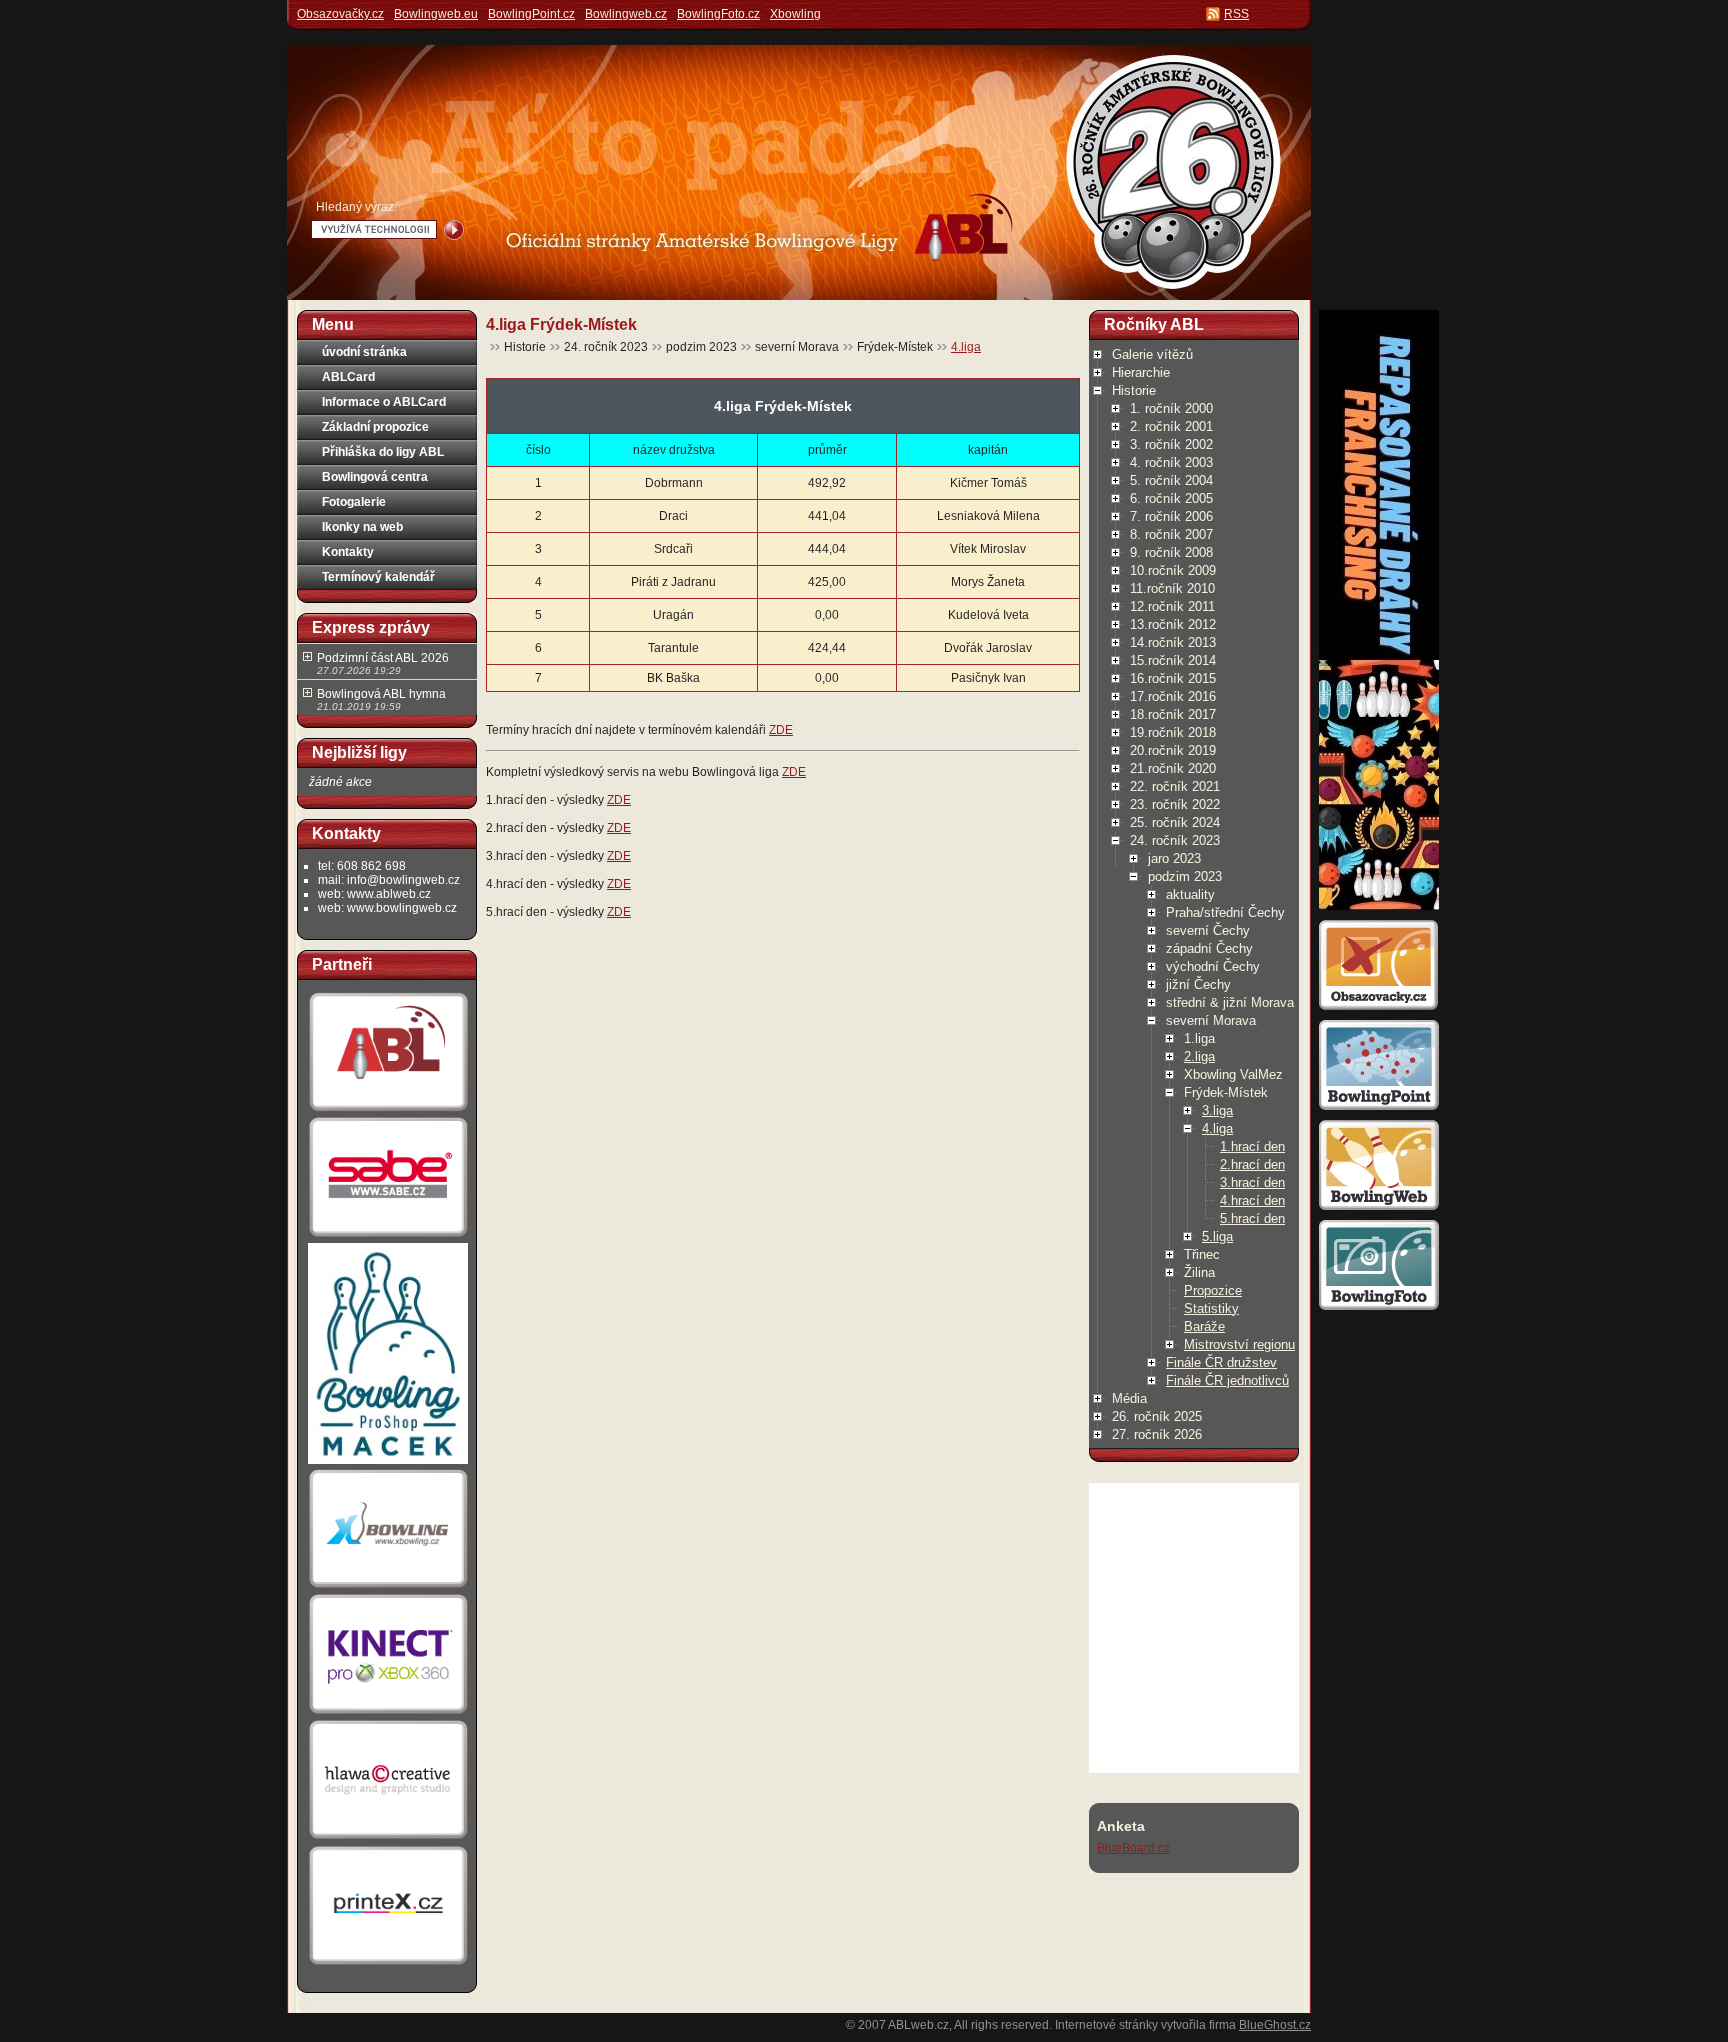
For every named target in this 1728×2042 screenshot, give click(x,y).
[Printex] (388, 1964)
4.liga (966, 347)
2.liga (1199, 1056)
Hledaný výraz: (356, 207)
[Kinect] (388, 1714)
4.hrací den (1252, 1200)
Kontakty (348, 552)
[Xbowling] (388, 1588)
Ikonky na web (362, 527)
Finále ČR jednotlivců (1227, 1380)
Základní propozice (375, 427)
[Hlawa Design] (388, 1839)
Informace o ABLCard (384, 402)
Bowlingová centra (375, 477)
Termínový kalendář (378, 577)
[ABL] (388, 1111)
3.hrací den (1252, 1182)
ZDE (781, 730)
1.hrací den (1252, 1146)
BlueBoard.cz (1133, 1848)
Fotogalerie (354, 502)
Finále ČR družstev (1221, 1362)
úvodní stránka (364, 352)
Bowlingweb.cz (626, 14)
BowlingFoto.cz (718, 14)
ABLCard (348, 377)
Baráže (1204, 1326)
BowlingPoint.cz (531, 14)
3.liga (1217, 1110)
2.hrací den (1252, 1164)
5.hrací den (1252, 1218)
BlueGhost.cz (1275, 2025)
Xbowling (795, 14)
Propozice (1213, 1290)
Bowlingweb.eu (436, 14)
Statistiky (1211, 1308)
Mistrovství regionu (1239, 1344)
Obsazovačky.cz (340, 14)
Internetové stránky (1106, 2025)
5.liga (1217, 1236)
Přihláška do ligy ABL (383, 452)
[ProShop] (388, 1463)
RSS (1236, 14)
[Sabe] (388, 1237)
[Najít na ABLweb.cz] (454, 230)
